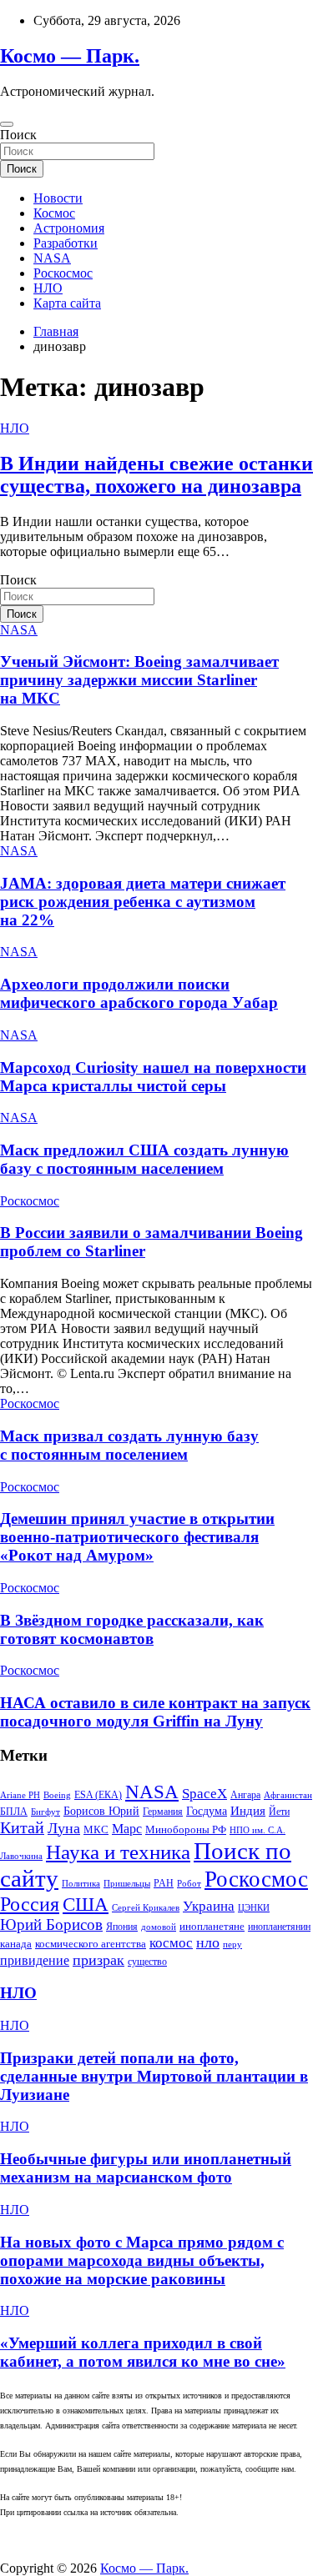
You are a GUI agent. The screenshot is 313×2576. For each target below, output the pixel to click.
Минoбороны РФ (186, 1829)
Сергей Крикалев (146, 1908)
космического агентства (91, 1944)
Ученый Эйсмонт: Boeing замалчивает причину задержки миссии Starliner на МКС (139, 680)
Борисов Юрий (101, 1811)
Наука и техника (118, 1852)
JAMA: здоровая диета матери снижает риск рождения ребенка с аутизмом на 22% (143, 902)
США (86, 1904)
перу (232, 1945)
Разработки (66, 243)
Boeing (57, 1795)
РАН (164, 1883)
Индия (248, 1811)
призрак (98, 1960)
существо (147, 1962)
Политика (81, 1884)
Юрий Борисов (51, 1924)
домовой (159, 1927)
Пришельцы (127, 1884)
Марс (127, 1829)
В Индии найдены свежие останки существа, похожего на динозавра (156, 475)
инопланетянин (279, 1927)
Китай (22, 1827)
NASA (52, 258)
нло (208, 1942)
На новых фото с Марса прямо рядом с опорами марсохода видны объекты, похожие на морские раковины (142, 2260)
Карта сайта (67, 303)
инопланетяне (212, 1927)
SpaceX (204, 1794)
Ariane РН (20, 1795)
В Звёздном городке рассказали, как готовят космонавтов (132, 1629)
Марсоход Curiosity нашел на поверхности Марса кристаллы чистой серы (153, 1077)
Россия (30, 1904)
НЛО (48, 288)
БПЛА (14, 1812)
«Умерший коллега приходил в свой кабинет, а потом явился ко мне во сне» (143, 2352)
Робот (189, 1884)
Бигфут (45, 1812)
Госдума (207, 1811)
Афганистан (288, 1795)
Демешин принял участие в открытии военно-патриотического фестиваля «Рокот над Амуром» (137, 1537)
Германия (163, 1812)
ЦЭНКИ (254, 1908)
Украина (209, 1906)
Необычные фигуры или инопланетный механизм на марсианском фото (146, 2168)
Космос (54, 213)
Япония (122, 1927)
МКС (96, 1829)
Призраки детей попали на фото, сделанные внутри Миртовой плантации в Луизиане (154, 2076)
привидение (35, 1960)
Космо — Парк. (70, 56)
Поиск (18, 135)
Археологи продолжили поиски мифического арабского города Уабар (139, 993)
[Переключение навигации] (7, 124)
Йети (279, 1812)
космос (171, 1943)
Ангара (245, 1795)
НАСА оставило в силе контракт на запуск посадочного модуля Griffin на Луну (155, 1712)
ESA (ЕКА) (98, 1795)
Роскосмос (63, 273)
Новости (58, 198)
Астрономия (69, 228)
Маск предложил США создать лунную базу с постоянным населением (144, 1159)
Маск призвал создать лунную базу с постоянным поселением (129, 1445)
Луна (64, 1828)
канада (16, 1944)
